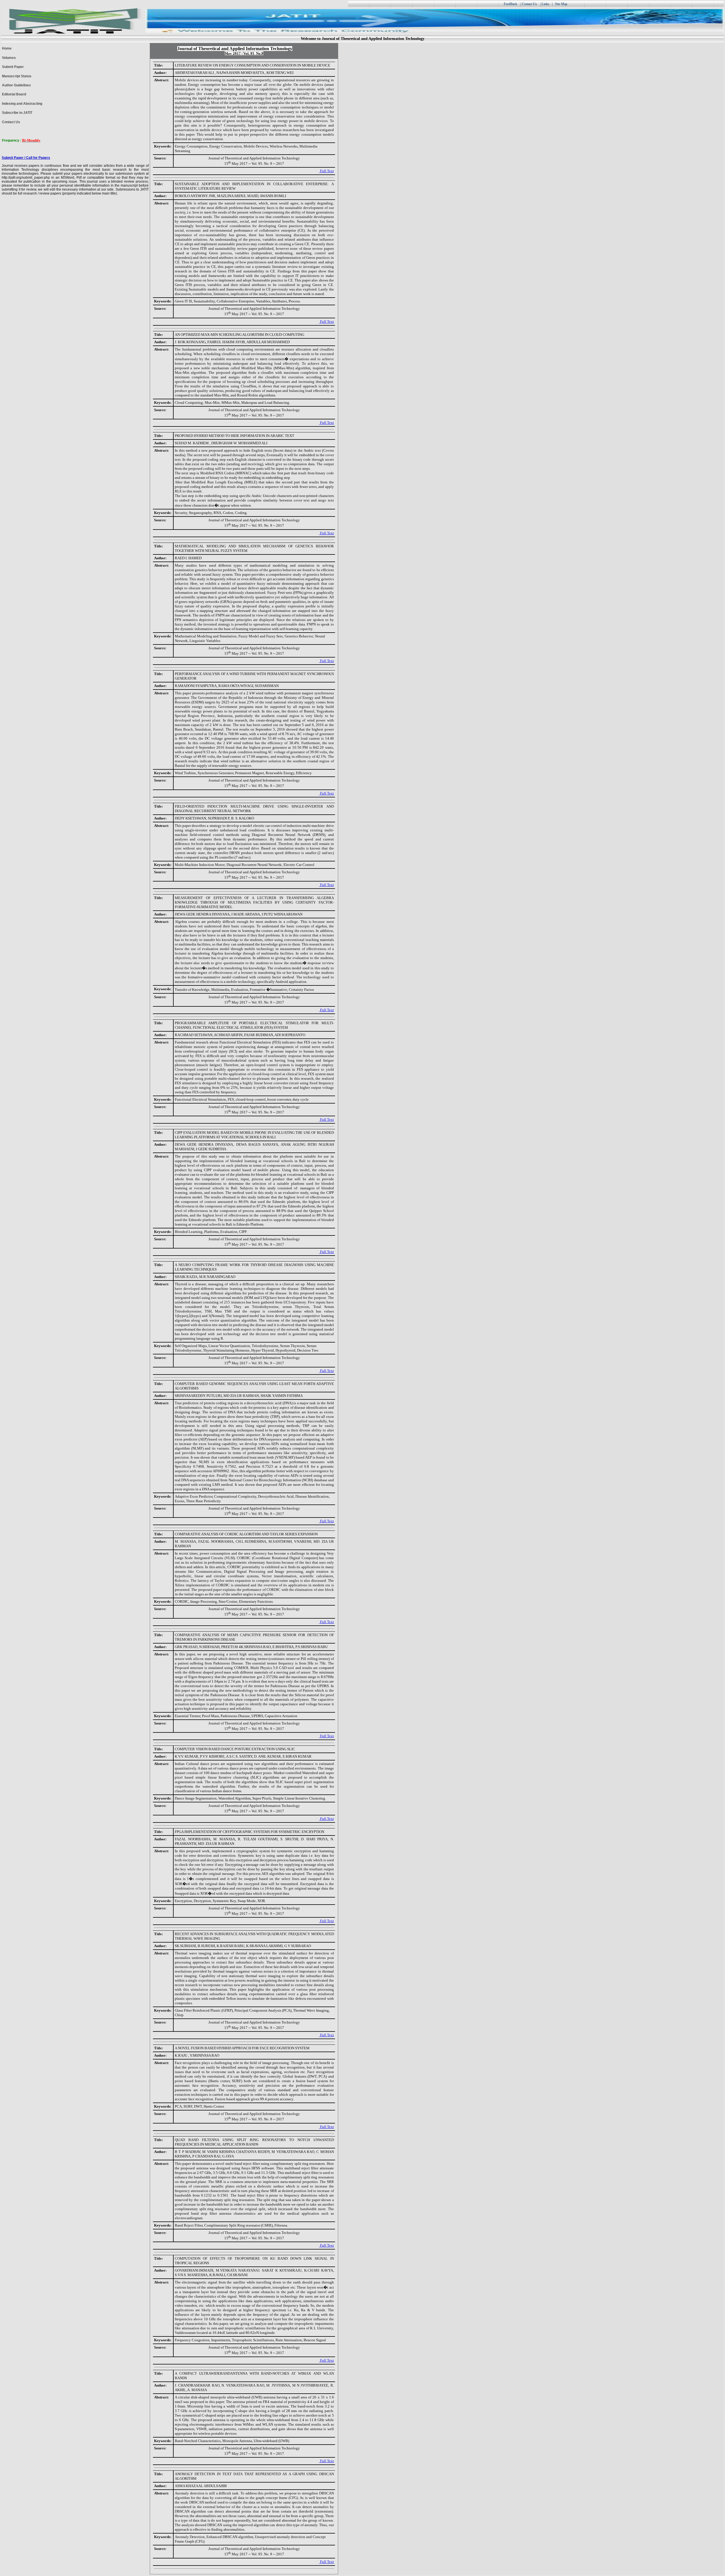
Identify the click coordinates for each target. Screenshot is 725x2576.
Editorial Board (14, 94)
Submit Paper (13, 67)
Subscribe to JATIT (17, 113)
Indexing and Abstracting (22, 104)
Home (7, 48)
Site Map (562, 4)
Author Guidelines (16, 85)
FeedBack (510, 4)
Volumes (9, 58)
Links (546, 4)
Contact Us (11, 122)
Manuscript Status (17, 76)
